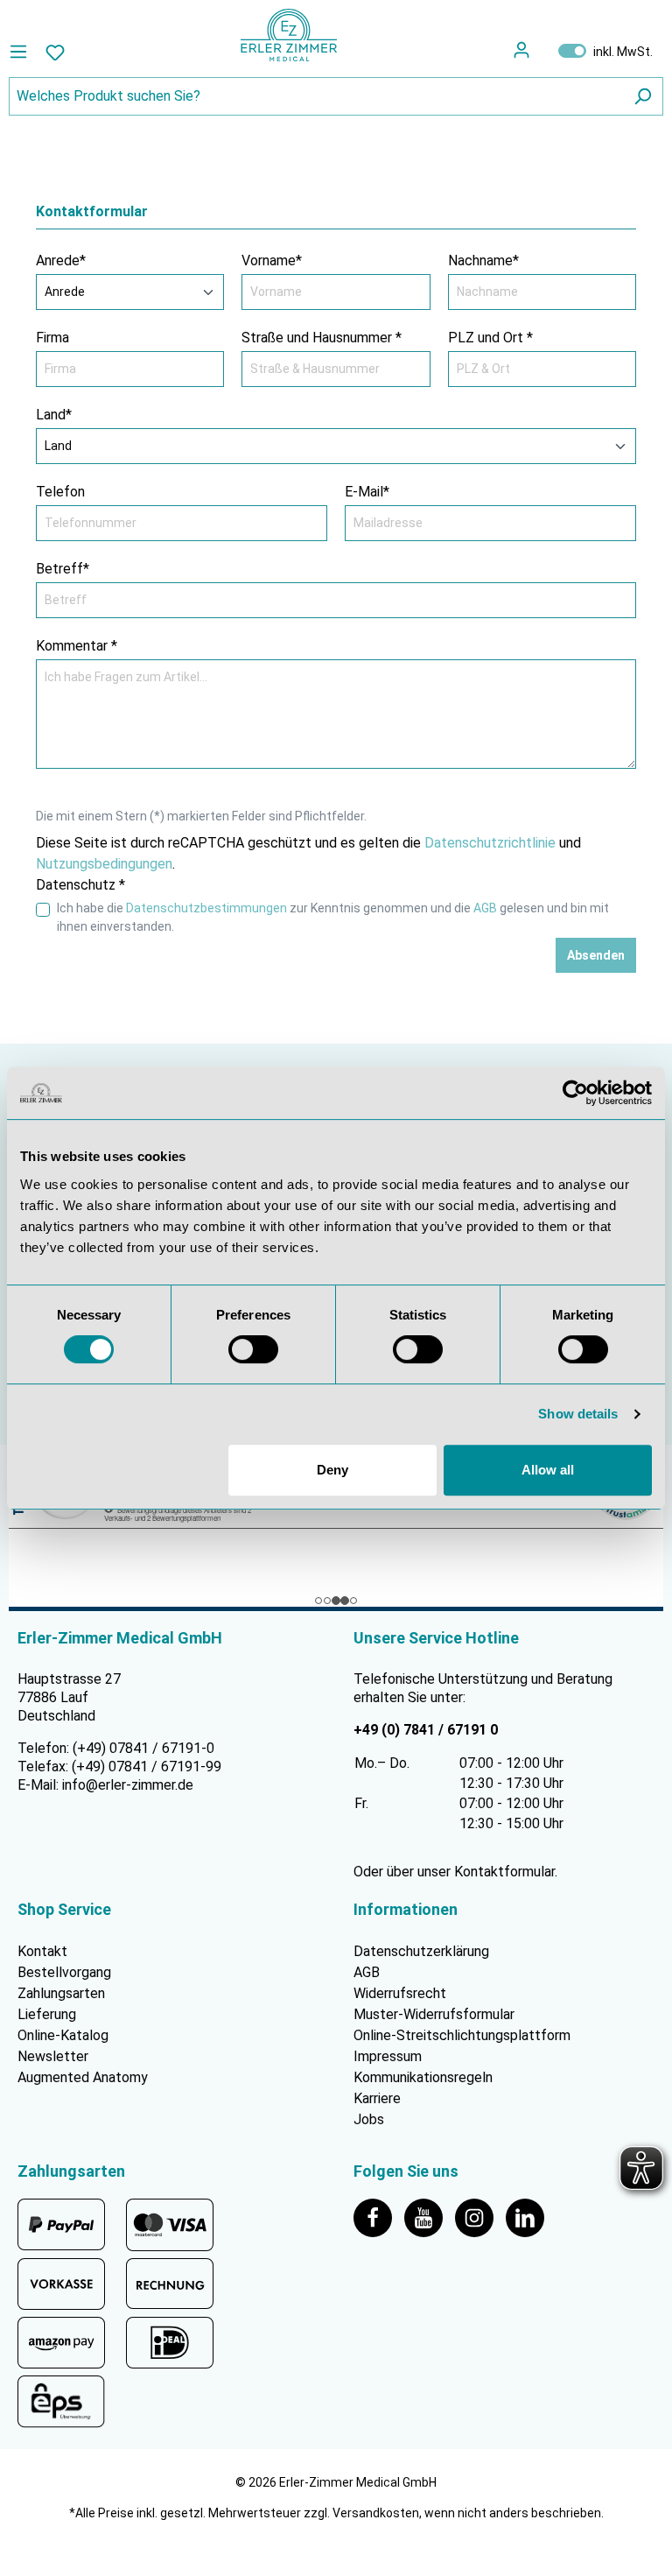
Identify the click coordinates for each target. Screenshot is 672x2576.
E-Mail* (367, 492)
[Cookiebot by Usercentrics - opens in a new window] (575, 1093)
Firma (52, 338)
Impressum (388, 2057)
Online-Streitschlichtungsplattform (462, 2036)
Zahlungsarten (61, 1994)
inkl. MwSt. (605, 51)
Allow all (548, 1470)
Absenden (596, 955)
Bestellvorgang (64, 1973)
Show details (578, 1414)
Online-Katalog (63, 2036)
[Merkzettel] (55, 52)
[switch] (253, 1349)
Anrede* (61, 260)
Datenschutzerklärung (421, 1952)
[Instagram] (480, 2217)
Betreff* (63, 569)
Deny (332, 1470)
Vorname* (272, 260)
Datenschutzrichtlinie (490, 843)
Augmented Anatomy (83, 2078)
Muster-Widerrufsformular (434, 2015)
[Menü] (23, 52)
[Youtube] (430, 2217)
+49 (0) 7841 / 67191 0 (426, 1730)
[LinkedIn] (529, 2217)
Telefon (60, 492)
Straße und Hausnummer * (322, 338)
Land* (54, 415)
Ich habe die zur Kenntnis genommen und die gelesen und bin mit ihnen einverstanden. (333, 917)
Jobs (369, 2120)
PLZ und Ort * (490, 338)
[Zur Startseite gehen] (289, 35)
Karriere (377, 2099)
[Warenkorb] (543, 50)
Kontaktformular (504, 1872)
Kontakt (42, 1952)
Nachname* (483, 260)
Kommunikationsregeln (423, 2078)
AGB (485, 908)
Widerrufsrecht (400, 1994)
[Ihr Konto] (521, 50)
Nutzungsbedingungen (104, 864)
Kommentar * (77, 646)
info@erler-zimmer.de (128, 1785)
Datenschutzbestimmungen (206, 908)
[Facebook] (379, 2217)
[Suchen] (642, 96)
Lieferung (47, 2015)
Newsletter (53, 2057)
